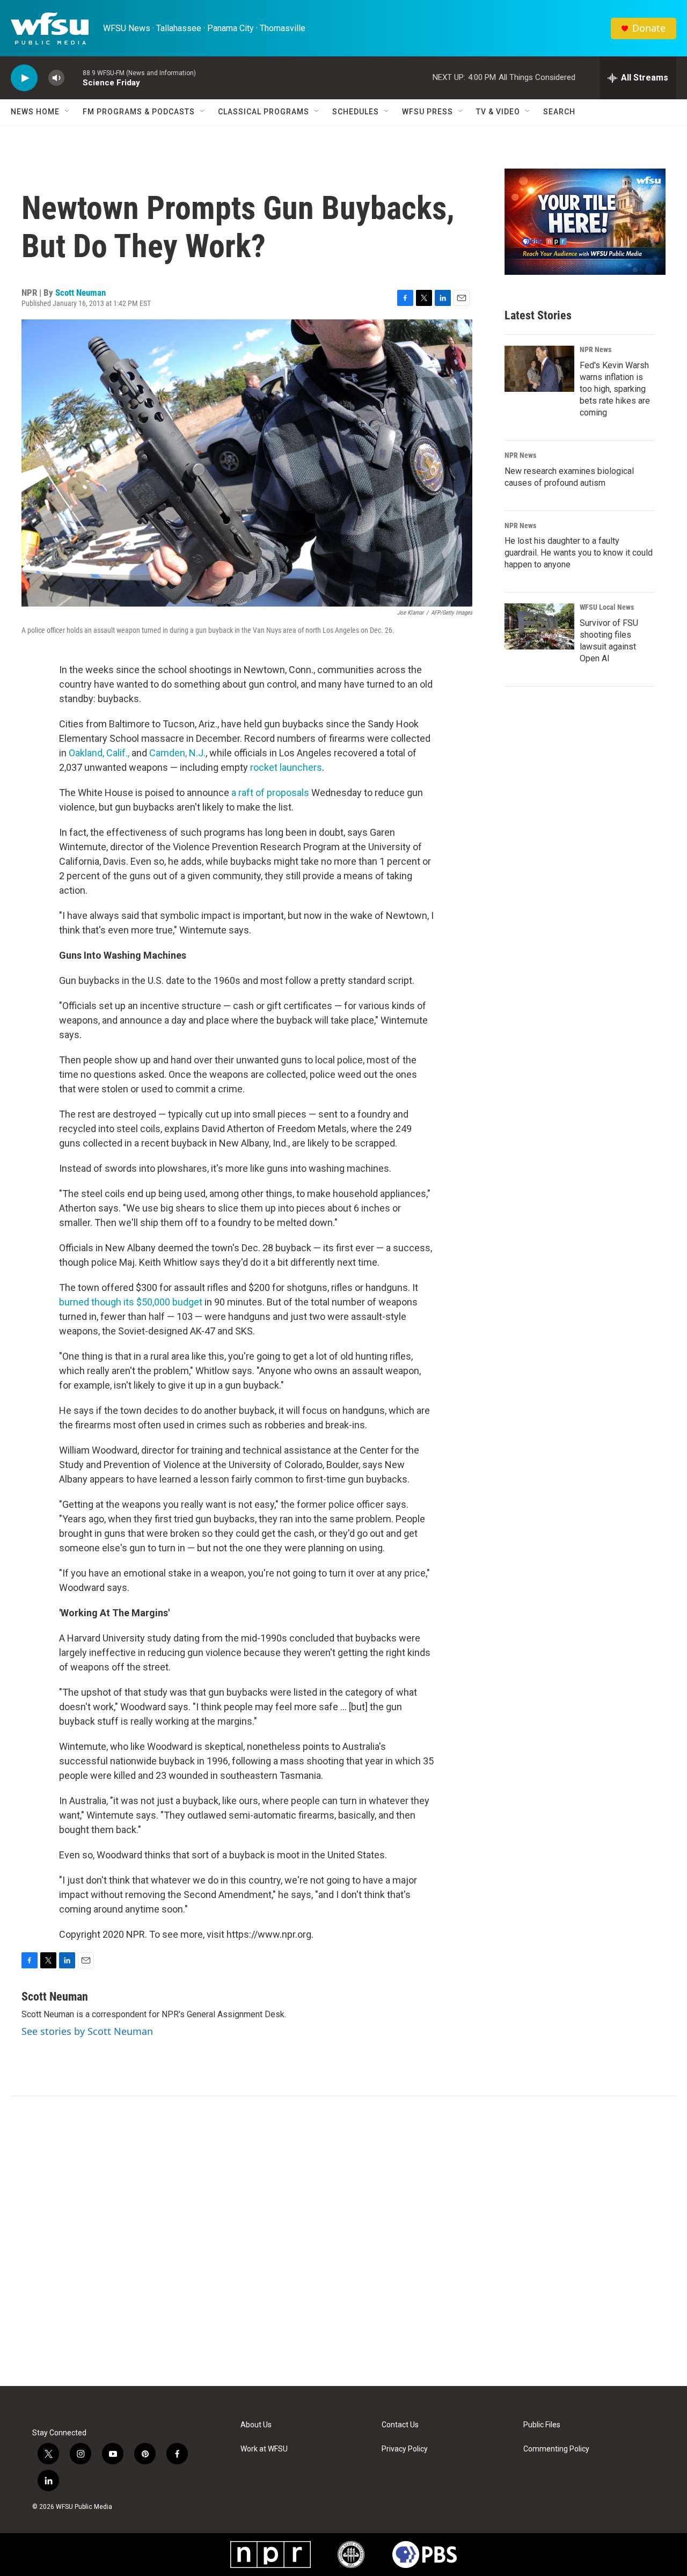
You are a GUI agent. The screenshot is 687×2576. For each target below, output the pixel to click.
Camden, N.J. (177, 753)
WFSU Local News (607, 607)
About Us (256, 2425)
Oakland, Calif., (99, 753)
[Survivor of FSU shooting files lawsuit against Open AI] (539, 626)
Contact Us (400, 2425)
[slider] (74, 78)
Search (559, 112)
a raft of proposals (270, 793)
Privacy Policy (405, 2449)
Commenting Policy (556, 2449)
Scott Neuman (81, 293)
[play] (24, 78)
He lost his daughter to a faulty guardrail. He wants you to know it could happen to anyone (579, 553)
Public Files (542, 2425)
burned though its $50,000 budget (131, 1302)
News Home (35, 112)
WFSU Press (427, 112)
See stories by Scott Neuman (87, 2031)
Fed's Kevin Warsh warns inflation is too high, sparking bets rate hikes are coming (615, 389)
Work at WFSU (264, 2449)
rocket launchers (286, 767)
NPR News (595, 349)
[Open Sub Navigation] (68, 112)
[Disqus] (343, 2241)
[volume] (56, 78)
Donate (649, 28)
